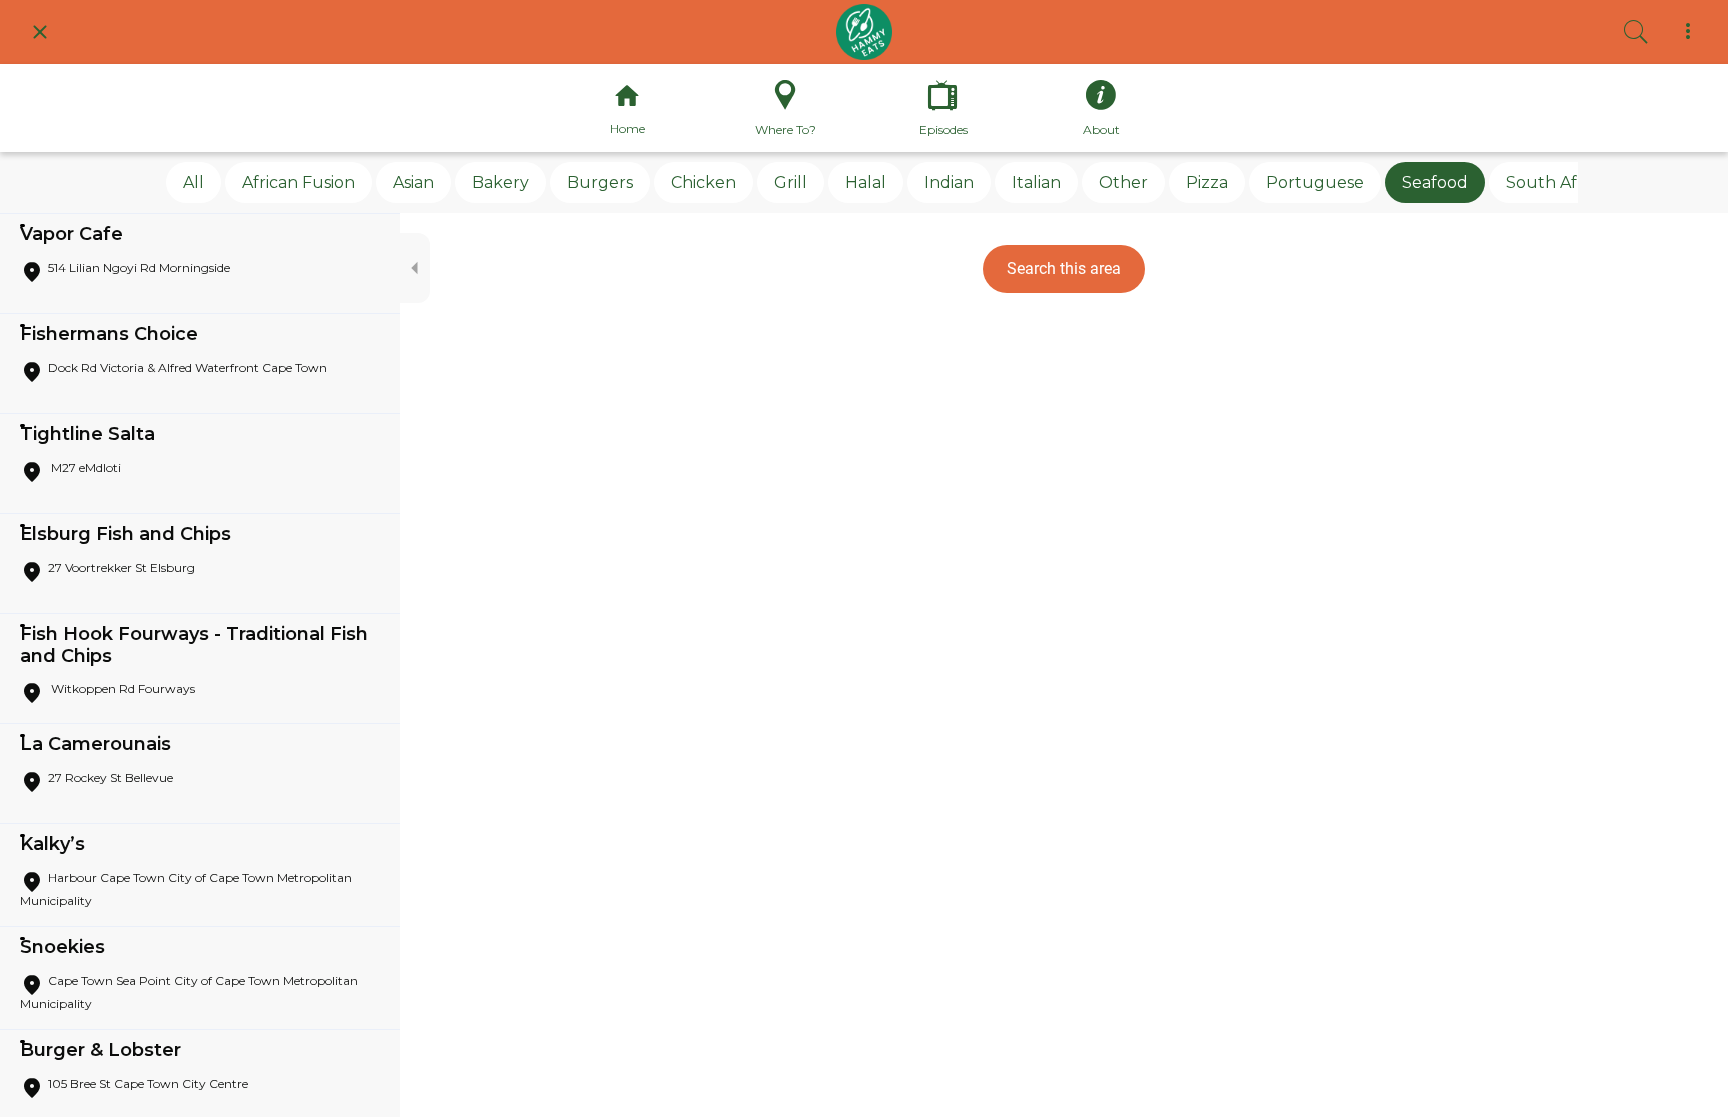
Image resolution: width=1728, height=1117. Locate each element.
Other (1123, 182)
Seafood (1435, 182)
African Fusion (298, 182)
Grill (790, 182)
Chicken (703, 182)
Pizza (1207, 182)
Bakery (500, 182)
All (193, 182)
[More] (1688, 32)
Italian (1036, 182)
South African (1561, 182)
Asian (413, 182)
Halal (865, 182)
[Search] (1636, 32)
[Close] (40, 32)
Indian (949, 182)
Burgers (600, 182)
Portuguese (1315, 182)
